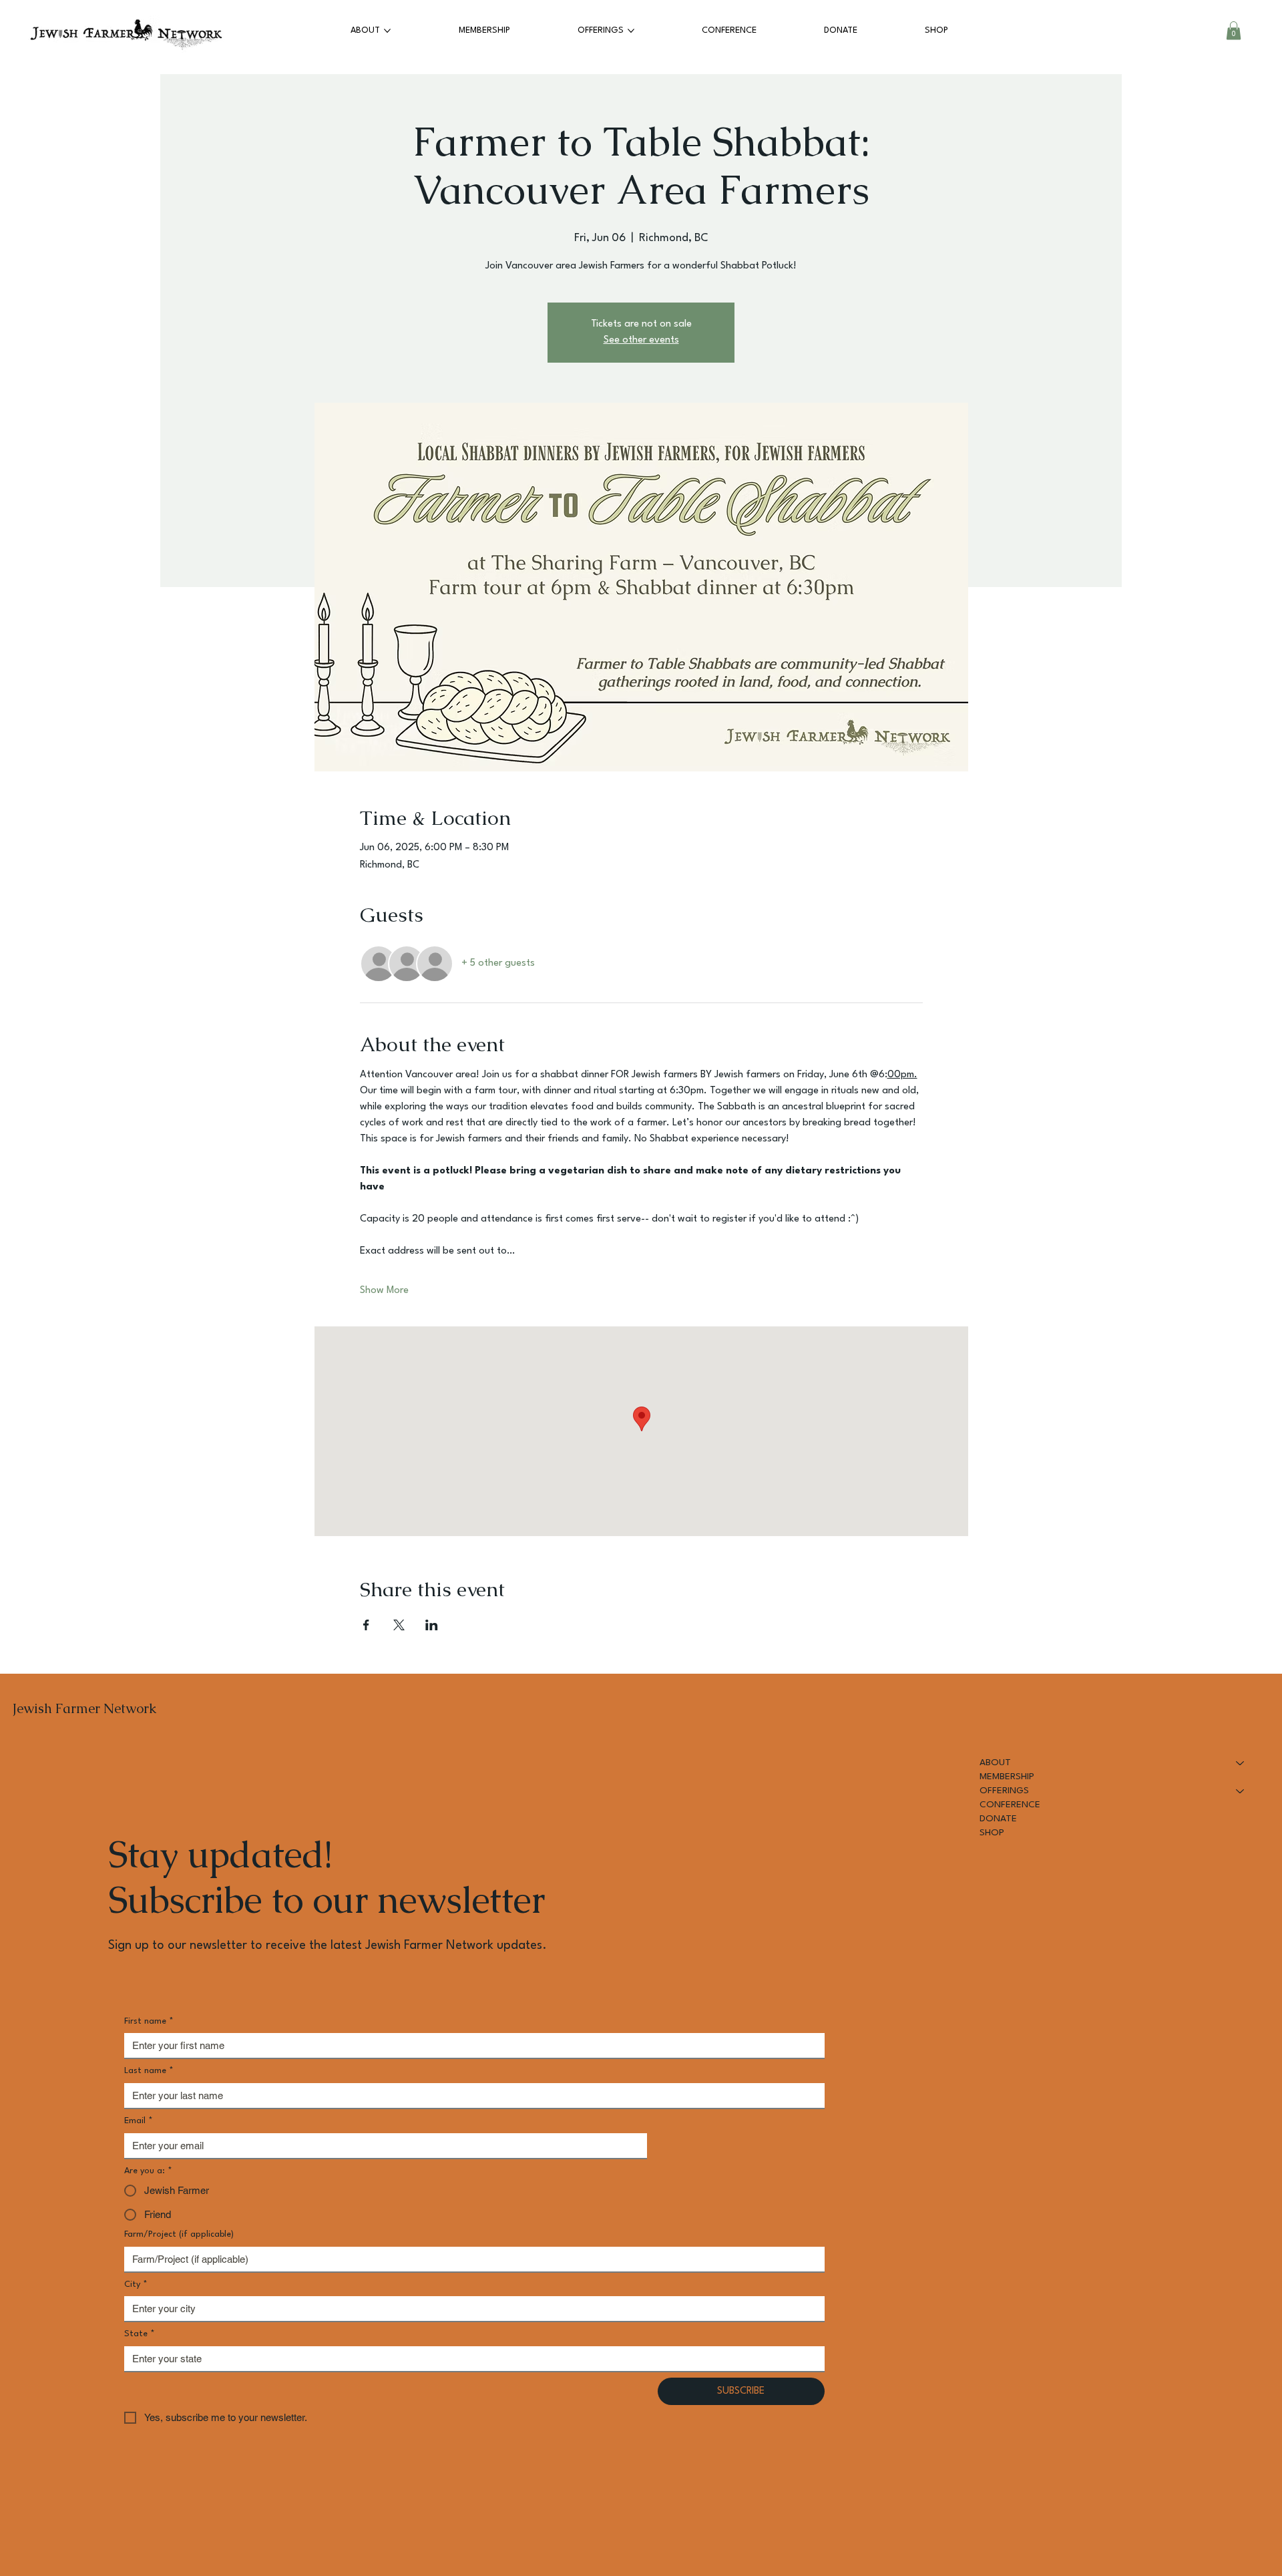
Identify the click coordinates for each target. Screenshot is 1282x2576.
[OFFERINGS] (1241, 1791)
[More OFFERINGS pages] (631, 31)
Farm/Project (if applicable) (179, 2234)
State (140, 2334)
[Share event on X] (399, 1625)
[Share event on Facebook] (366, 1625)
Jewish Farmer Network (84, 1708)
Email (139, 2121)
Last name (149, 2071)
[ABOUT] (1241, 1763)
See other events (641, 340)
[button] (1234, 30)
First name (149, 2021)
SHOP (992, 1833)
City (136, 2284)
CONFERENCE (1010, 1805)
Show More (384, 1291)
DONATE (998, 1819)
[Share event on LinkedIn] (432, 1625)
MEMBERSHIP (1007, 1777)
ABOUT (995, 1763)
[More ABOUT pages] (387, 31)
